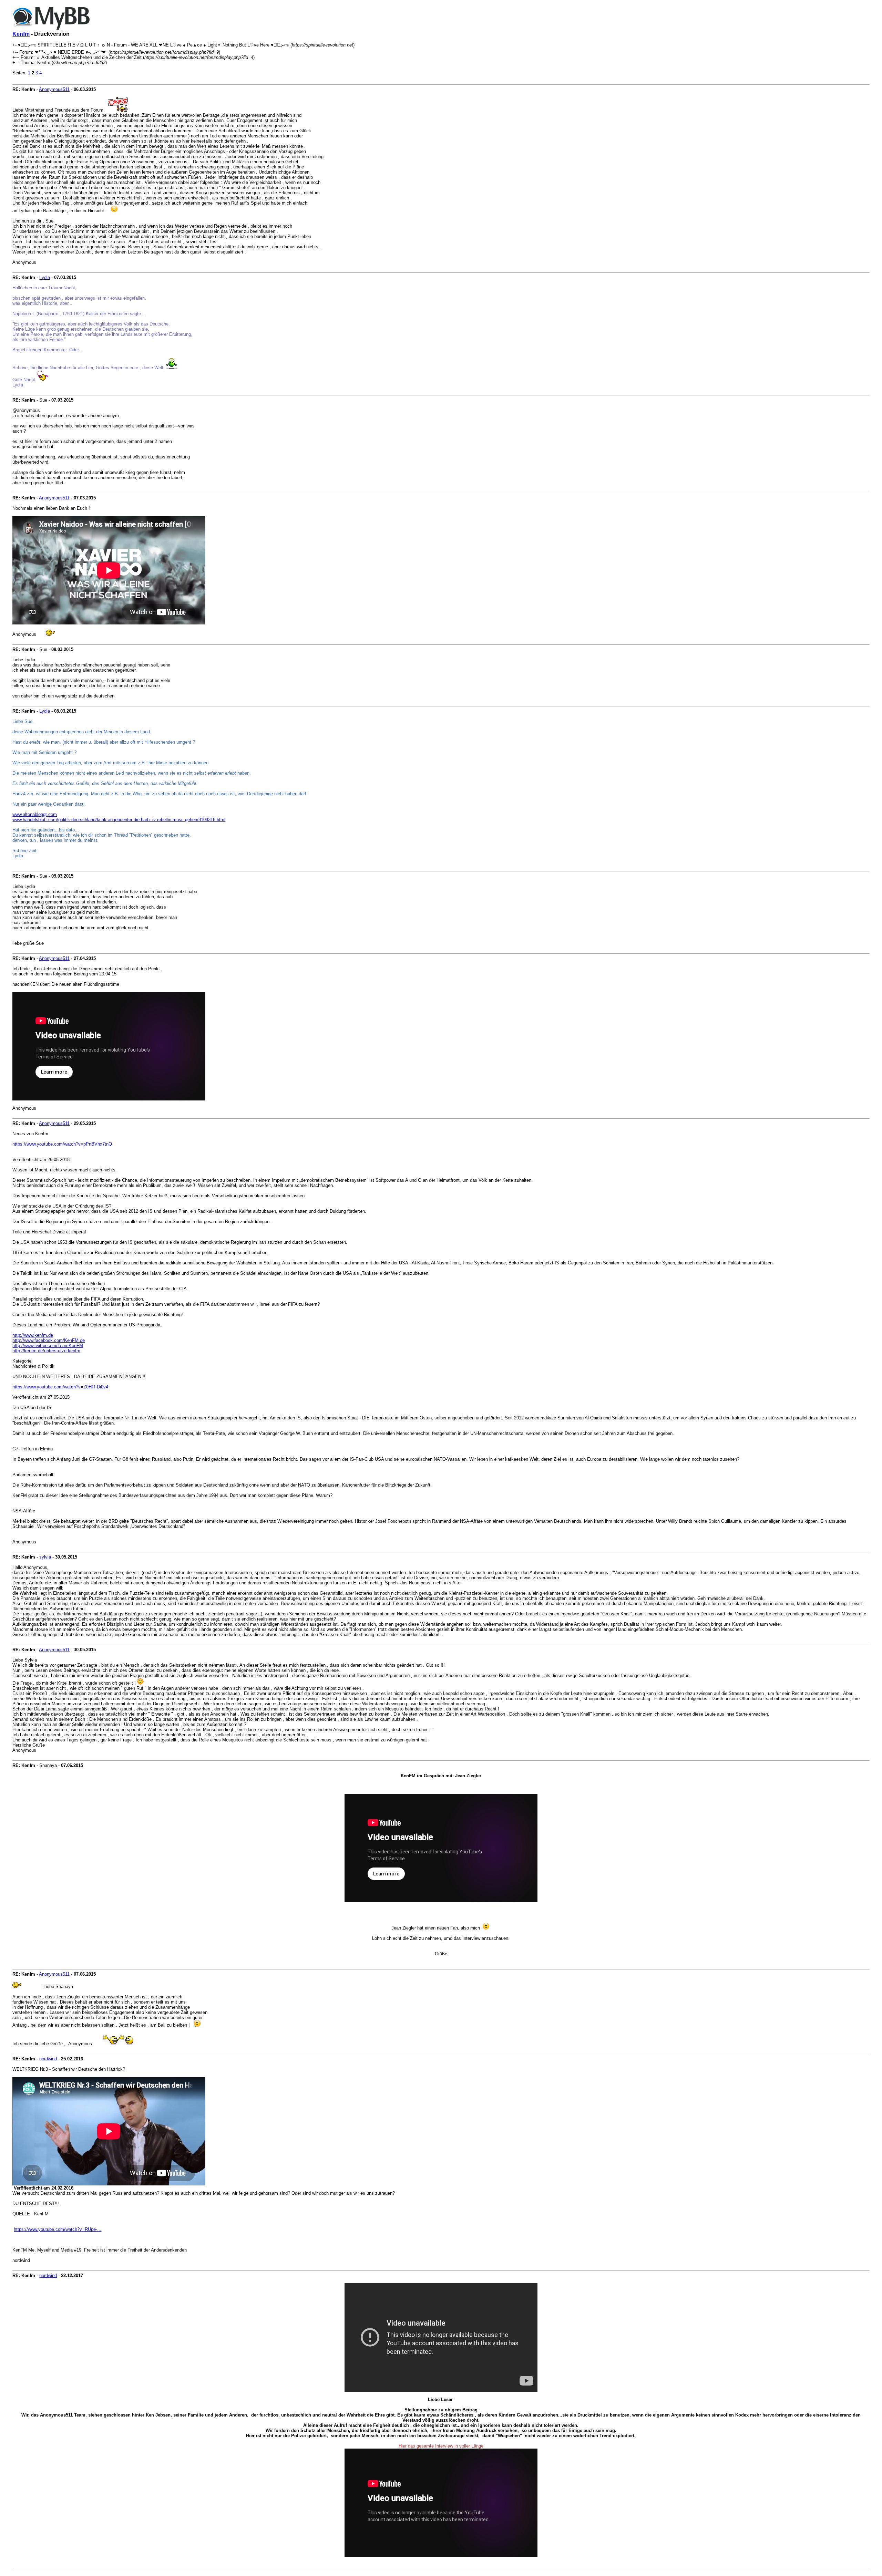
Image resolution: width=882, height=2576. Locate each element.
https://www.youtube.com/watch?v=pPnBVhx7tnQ (62, 1144)
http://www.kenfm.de (33, 1335)
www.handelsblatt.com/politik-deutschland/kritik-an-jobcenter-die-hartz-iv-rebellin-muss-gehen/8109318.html (119, 820)
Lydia (45, 277)
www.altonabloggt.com (35, 814)
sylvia (45, 1557)
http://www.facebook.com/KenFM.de (49, 1340)
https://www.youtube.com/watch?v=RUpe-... (58, 2229)
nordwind (48, 2059)
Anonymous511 (54, 89)
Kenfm (21, 34)
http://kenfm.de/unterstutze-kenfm (46, 1351)
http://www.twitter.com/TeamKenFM (48, 1346)
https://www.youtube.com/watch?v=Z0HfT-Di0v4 (60, 1387)
